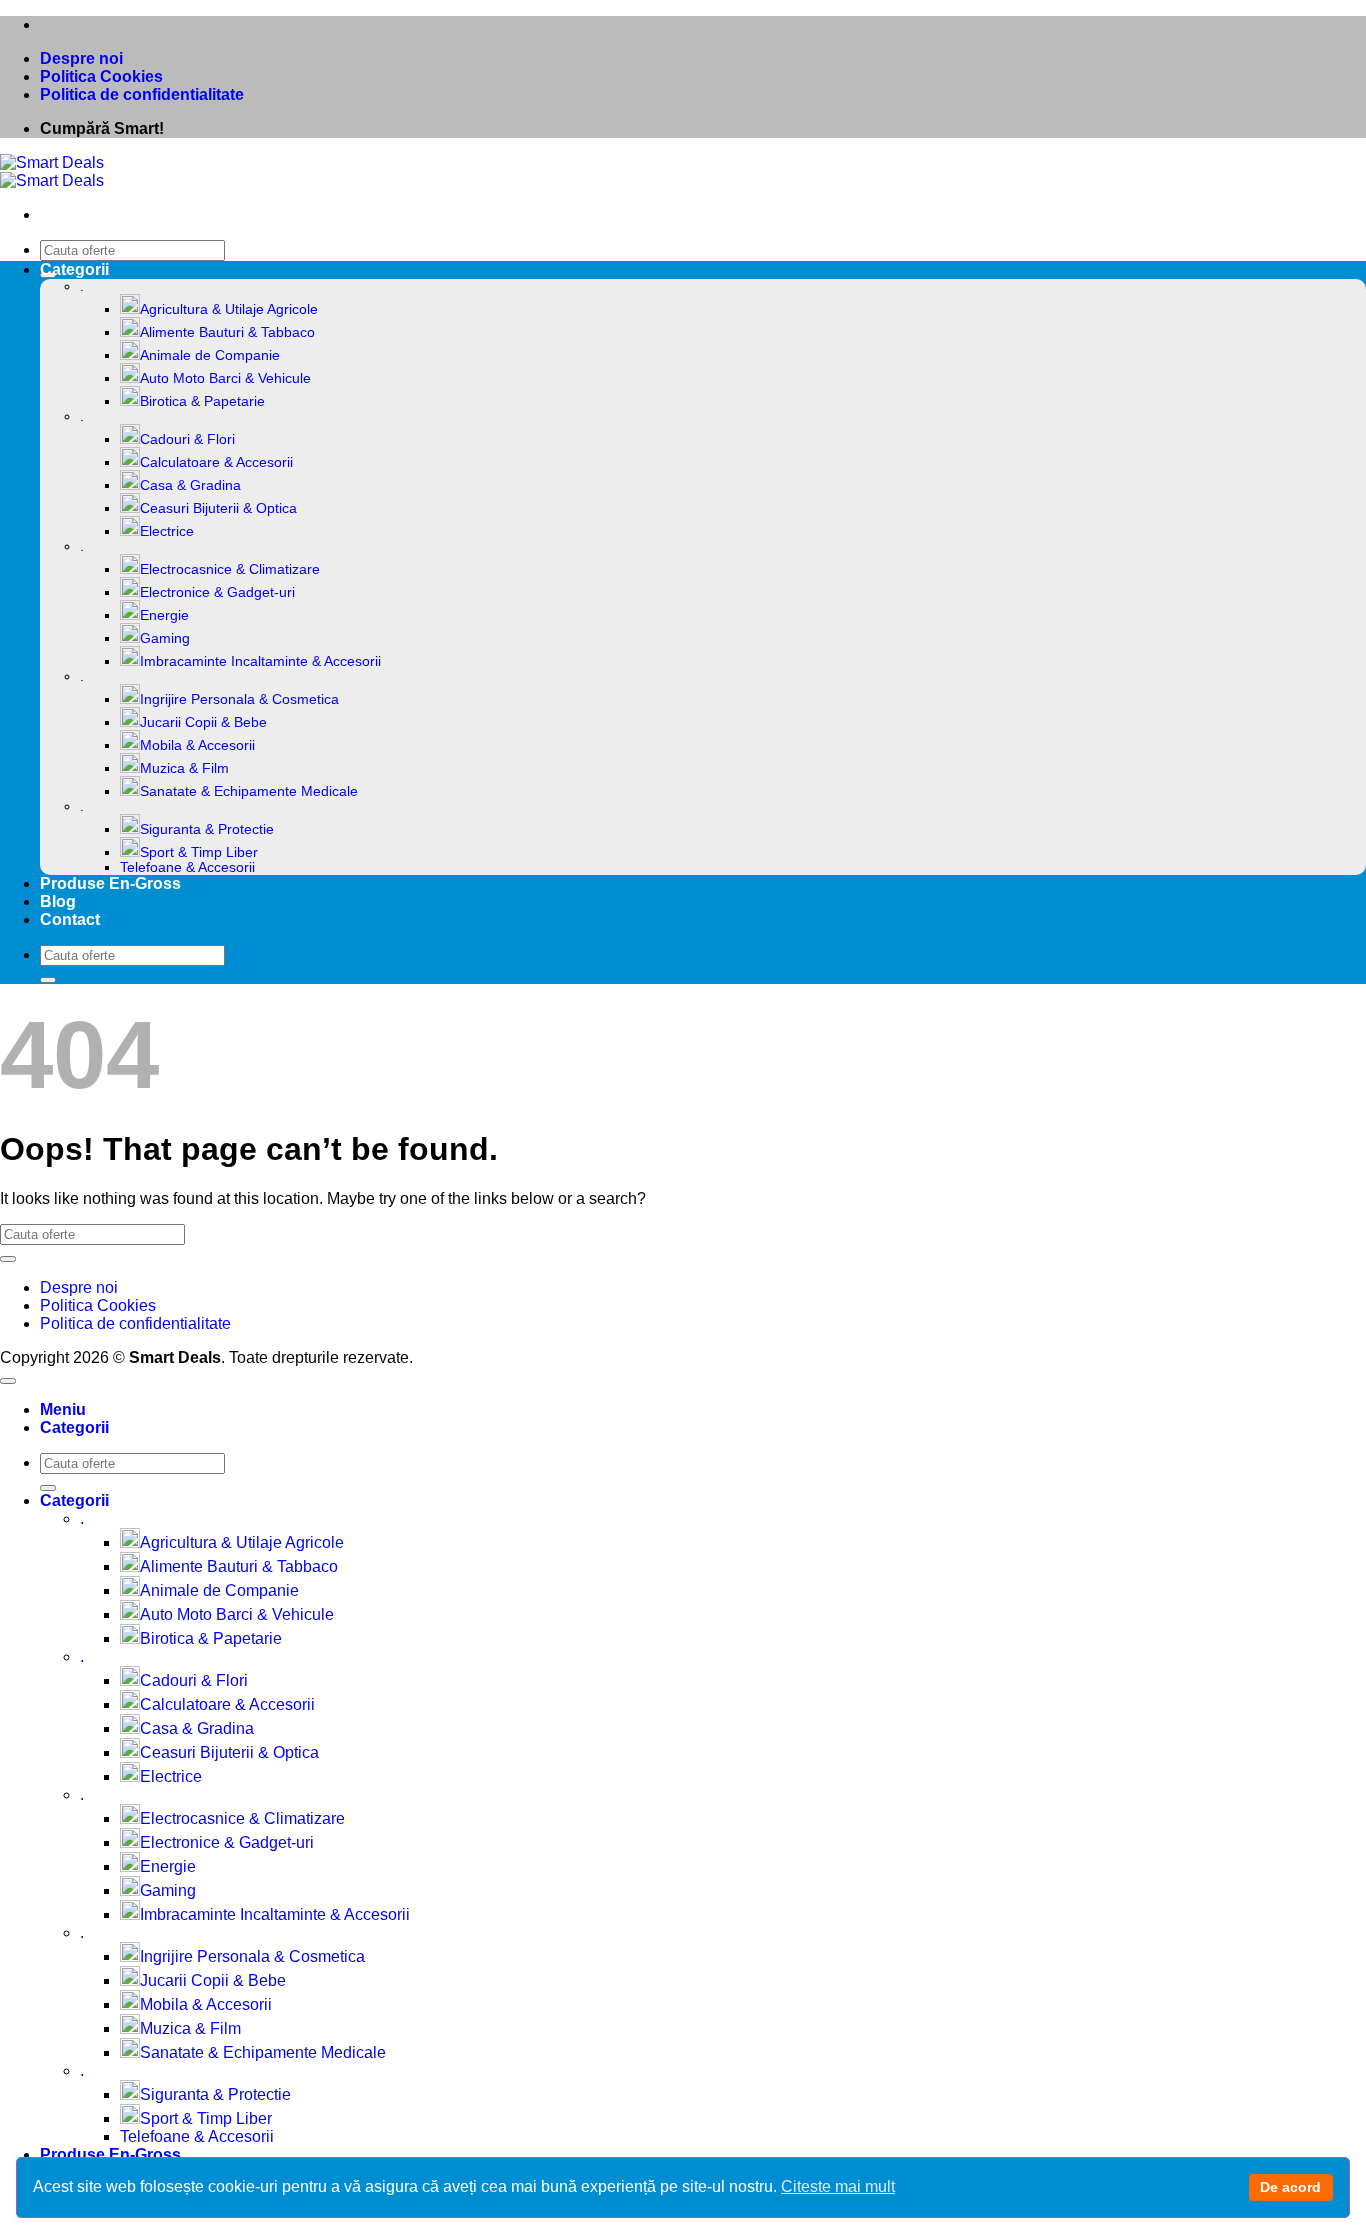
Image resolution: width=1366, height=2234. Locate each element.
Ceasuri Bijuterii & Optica (218, 508)
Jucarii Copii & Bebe (203, 722)
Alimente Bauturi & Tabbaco (227, 332)
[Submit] (48, 980)
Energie (164, 615)
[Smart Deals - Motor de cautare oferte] (52, 171)
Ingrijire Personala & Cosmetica (239, 699)
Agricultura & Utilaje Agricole (229, 309)
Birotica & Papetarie (202, 401)
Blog (58, 901)
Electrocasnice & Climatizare (230, 569)
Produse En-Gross (110, 883)
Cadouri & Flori (187, 439)
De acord (1290, 2187)
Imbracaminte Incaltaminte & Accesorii (260, 661)
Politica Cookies (101, 76)
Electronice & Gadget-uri (217, 592)
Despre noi (81, 58)
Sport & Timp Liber (199, 852)
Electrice (167, 531)
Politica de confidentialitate (142, 94)
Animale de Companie (210, 355)
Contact (70, 919)
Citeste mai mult (838, 2186)
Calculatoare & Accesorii (216, 462)
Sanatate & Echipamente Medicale (249, 791)
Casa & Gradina (190, 485)
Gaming (165, 638)
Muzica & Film (184, 768)
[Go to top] (8, 1381)
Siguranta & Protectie (207, 829)
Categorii (74, 269)
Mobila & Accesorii (197, 745)
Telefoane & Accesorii (187, 867)
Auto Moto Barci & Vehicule (225, 378)
